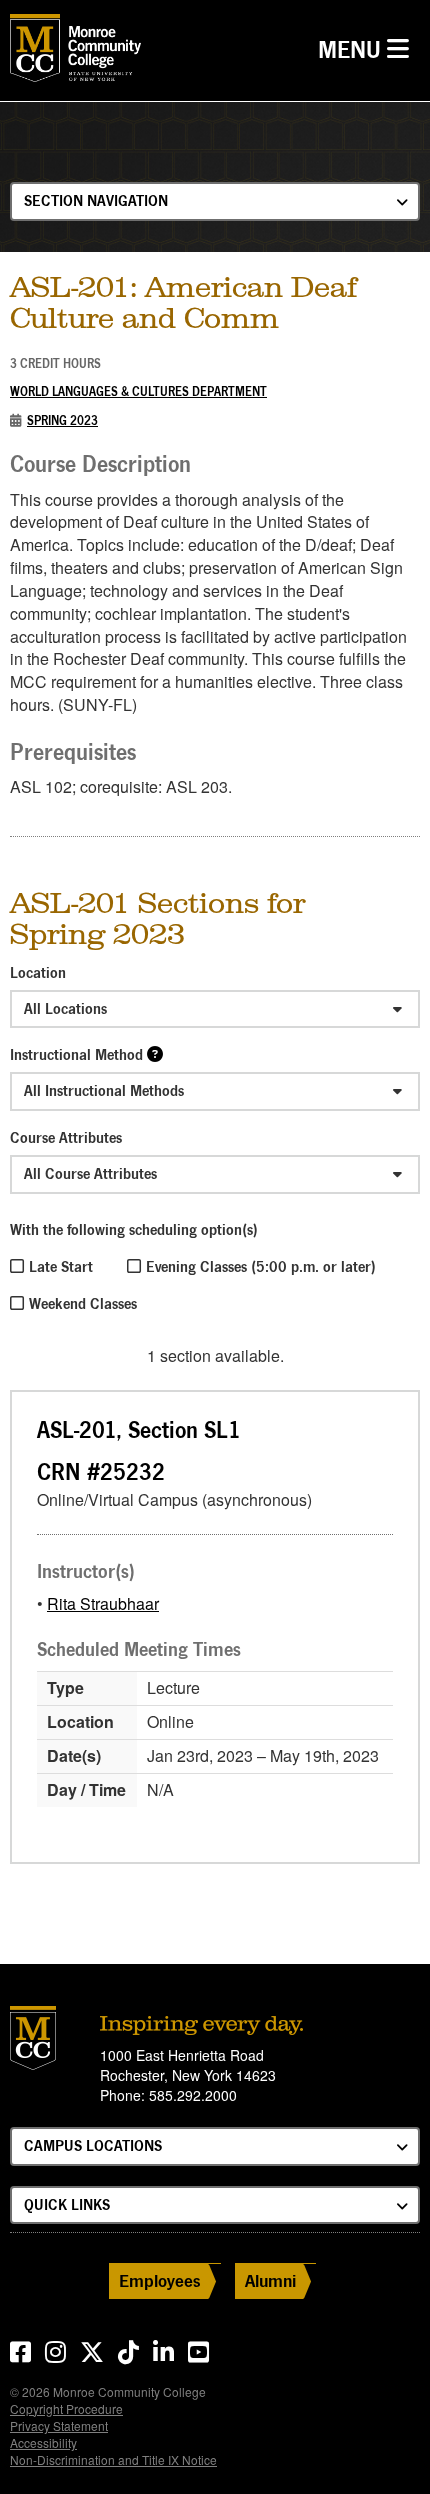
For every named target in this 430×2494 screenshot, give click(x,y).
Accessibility (43, 2442)
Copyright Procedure (66, 2408)
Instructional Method (76, 1054)
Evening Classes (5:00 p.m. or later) (261, 1266)
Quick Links (67, 2204)
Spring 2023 (62, 420)
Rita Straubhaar (103, 1603)
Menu (368, 49)
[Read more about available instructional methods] (155, 1053)
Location (38, 972)
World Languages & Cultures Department (138, 391)
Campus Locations (93, 2145)
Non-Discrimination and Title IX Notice (113, 2459)
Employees (160, 2280)
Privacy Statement (59, 2425)
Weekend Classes (83, 1303)
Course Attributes (66, 1137)
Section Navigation (96, 200)
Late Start (61, 1266)
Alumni (270, 2280)
